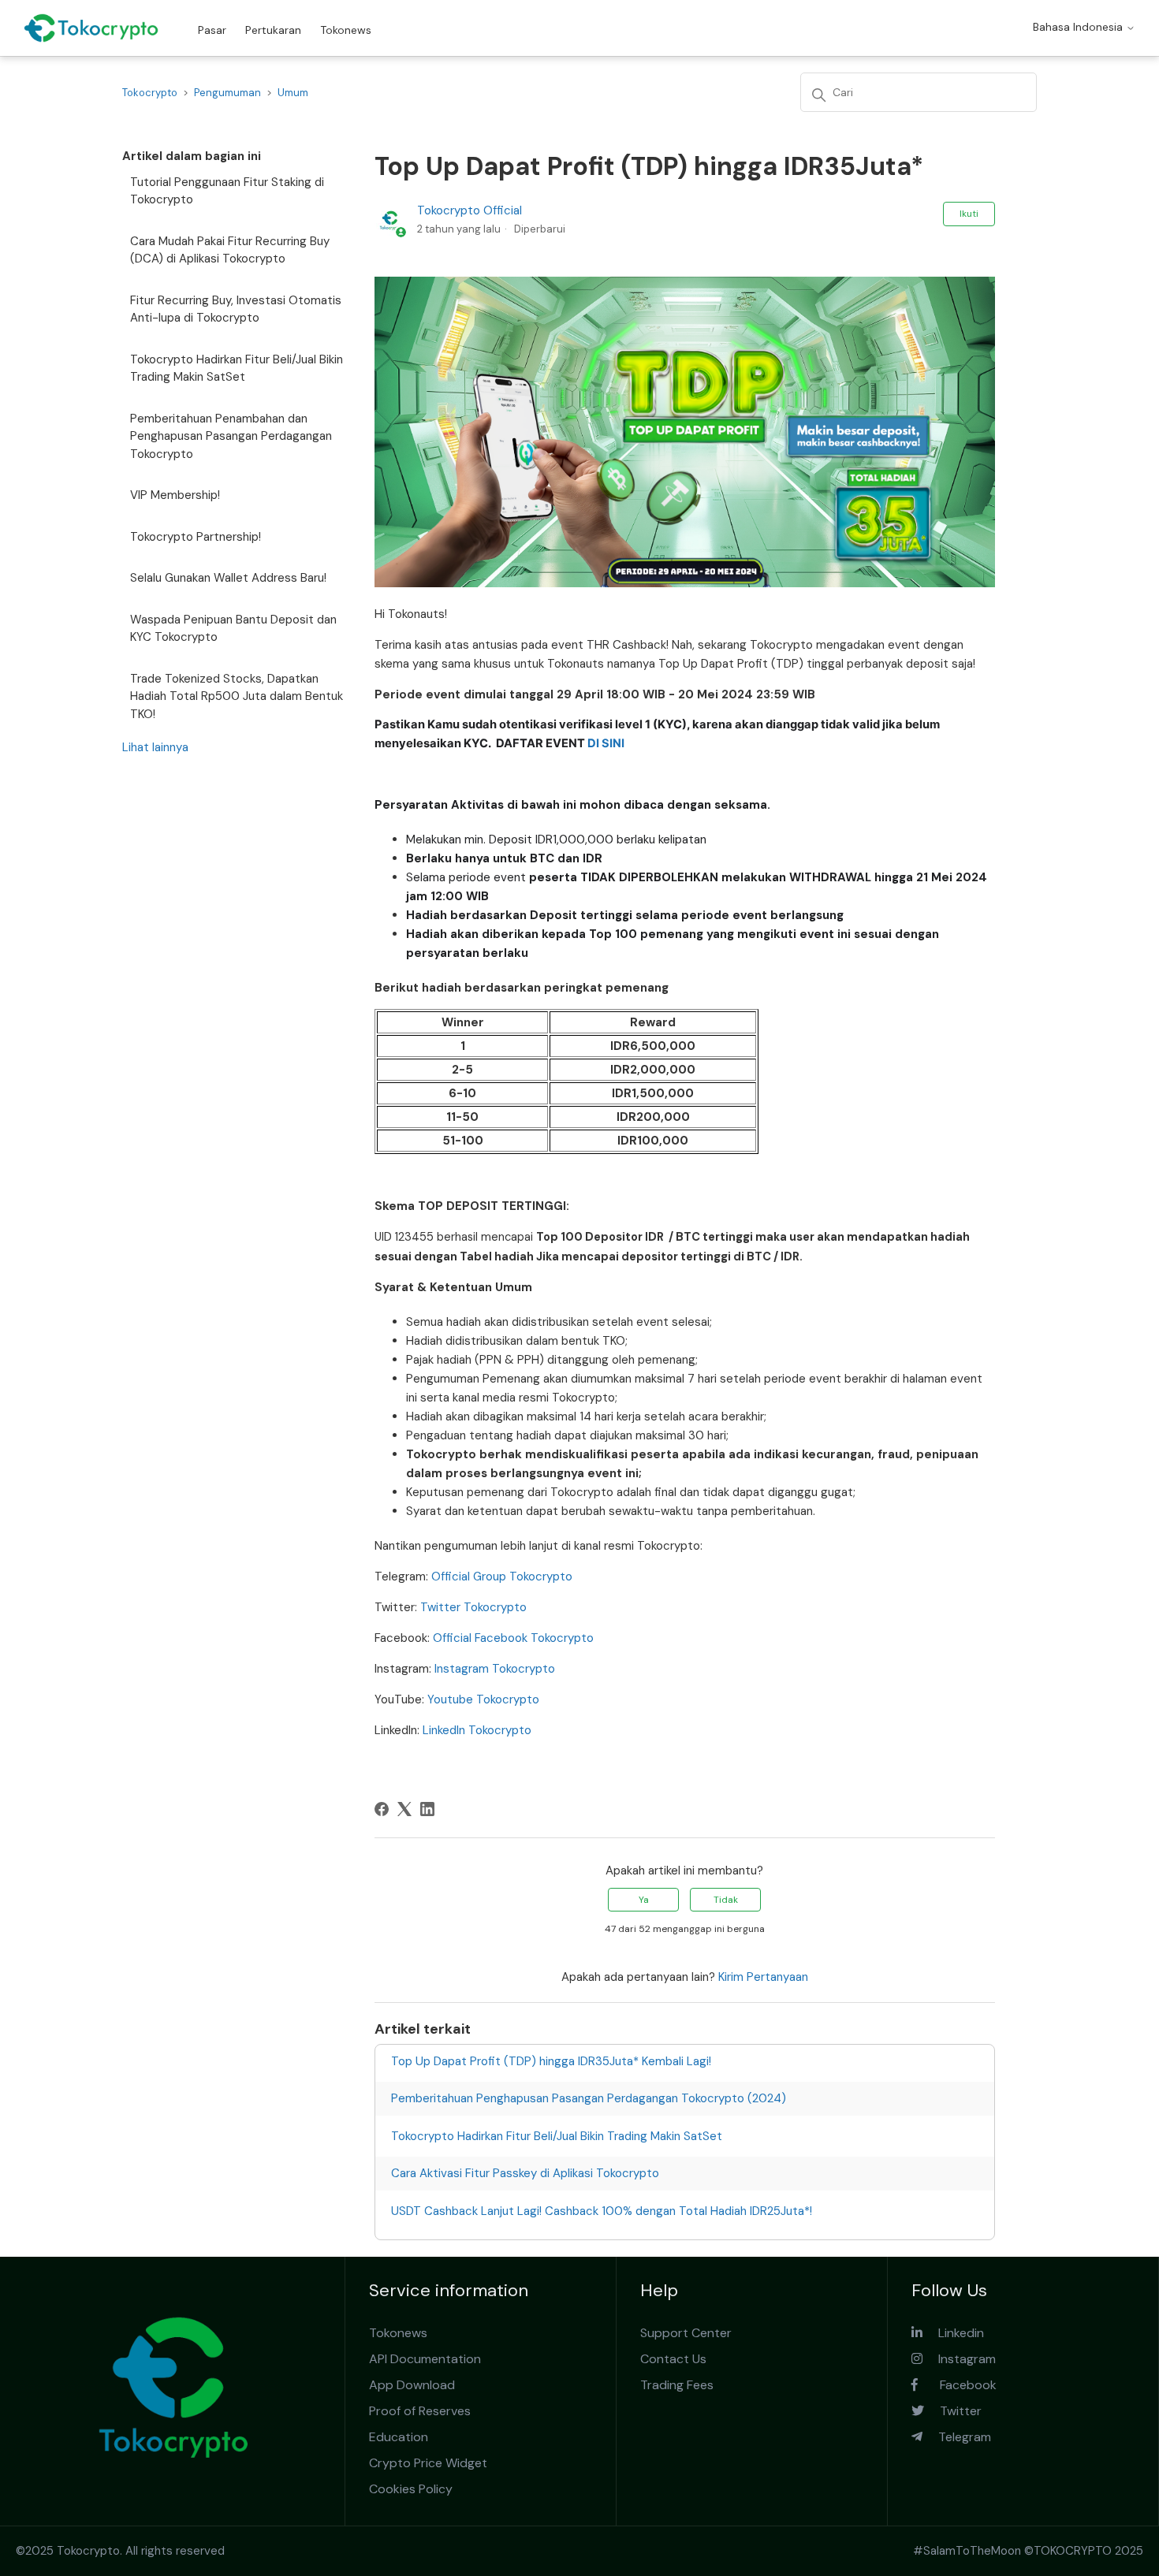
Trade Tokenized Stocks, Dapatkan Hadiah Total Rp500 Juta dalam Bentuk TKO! (237, 696)
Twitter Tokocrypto (473, 1607)
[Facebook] (382, 1809)
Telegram (957, 2437)
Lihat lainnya (155, 747)
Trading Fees (677, 2385)
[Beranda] (91, 28)
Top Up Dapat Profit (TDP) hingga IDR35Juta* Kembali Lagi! (551, 2061)
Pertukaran (273, 30)
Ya (644, 1900)
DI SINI (607, 743)
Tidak (726, 1900)
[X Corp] (404, 1809)
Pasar (212, 30)
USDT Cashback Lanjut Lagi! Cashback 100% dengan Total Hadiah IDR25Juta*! (602, 2211)
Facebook (957, 2385)
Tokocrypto (150, 93)
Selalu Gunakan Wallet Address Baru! (228, 578)
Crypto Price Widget (428, 2463)
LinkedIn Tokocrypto (477, 1730)
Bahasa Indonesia (1079, 27)
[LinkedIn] (427, 1809)
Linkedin (953, 2333)
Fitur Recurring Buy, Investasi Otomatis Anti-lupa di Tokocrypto (236, 309)
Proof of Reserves (420, 2411)
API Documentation (425, 2359)
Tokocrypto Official (470, 210)
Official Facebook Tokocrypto (513, 1638)
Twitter (953, 2411)
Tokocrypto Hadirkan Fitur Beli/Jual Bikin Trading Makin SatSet (237, 369)
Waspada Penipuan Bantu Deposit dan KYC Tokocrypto (233, 629)
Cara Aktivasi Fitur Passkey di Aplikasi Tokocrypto (525, 2173)
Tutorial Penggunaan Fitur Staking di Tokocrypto (227, 191)
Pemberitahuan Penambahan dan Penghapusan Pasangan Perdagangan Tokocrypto (231, 436)
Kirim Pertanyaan (763, 1977)
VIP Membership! (175, 495)
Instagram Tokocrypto (495, 1669)
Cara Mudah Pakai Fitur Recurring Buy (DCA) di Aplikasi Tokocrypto (230, 250)
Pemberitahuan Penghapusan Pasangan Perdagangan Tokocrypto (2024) (589, 2098)
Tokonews (346, 30)
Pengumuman (227, 93)
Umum (293, 93)
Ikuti (969, 214)
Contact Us (673, 2359)
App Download (412, 2385)
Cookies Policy (411, 2489)
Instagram (959, 2359)
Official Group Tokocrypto (502, 1576)
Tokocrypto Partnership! (196, 537)
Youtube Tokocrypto (483, 1699)
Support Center (686, 2333)
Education (399, 2437)
